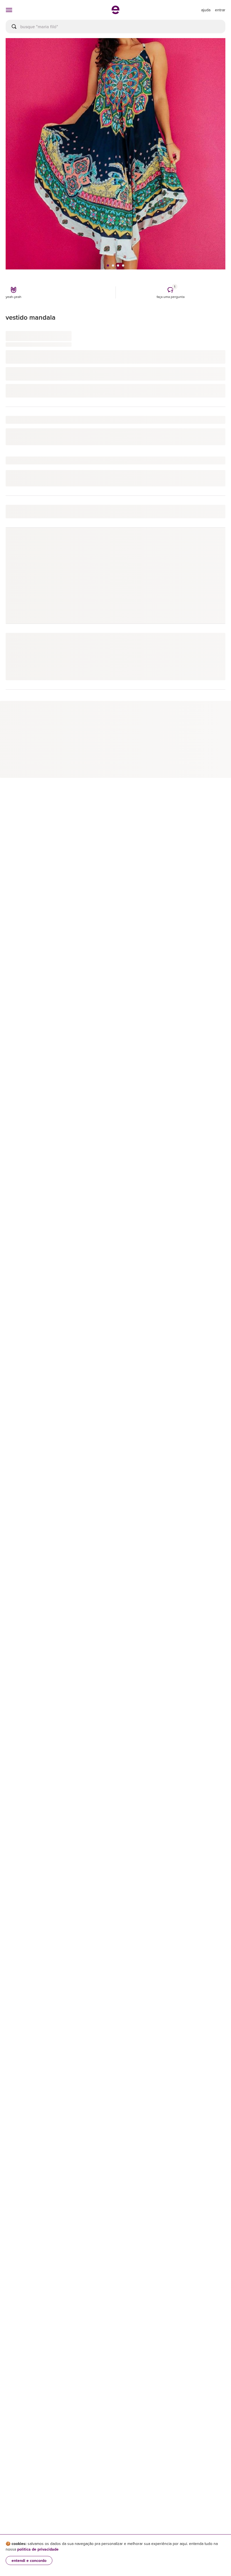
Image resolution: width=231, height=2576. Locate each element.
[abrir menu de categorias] (9, 10)
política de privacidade (38, 2549)
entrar (220, 10)
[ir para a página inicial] (115, 12)
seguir (213, 544)
